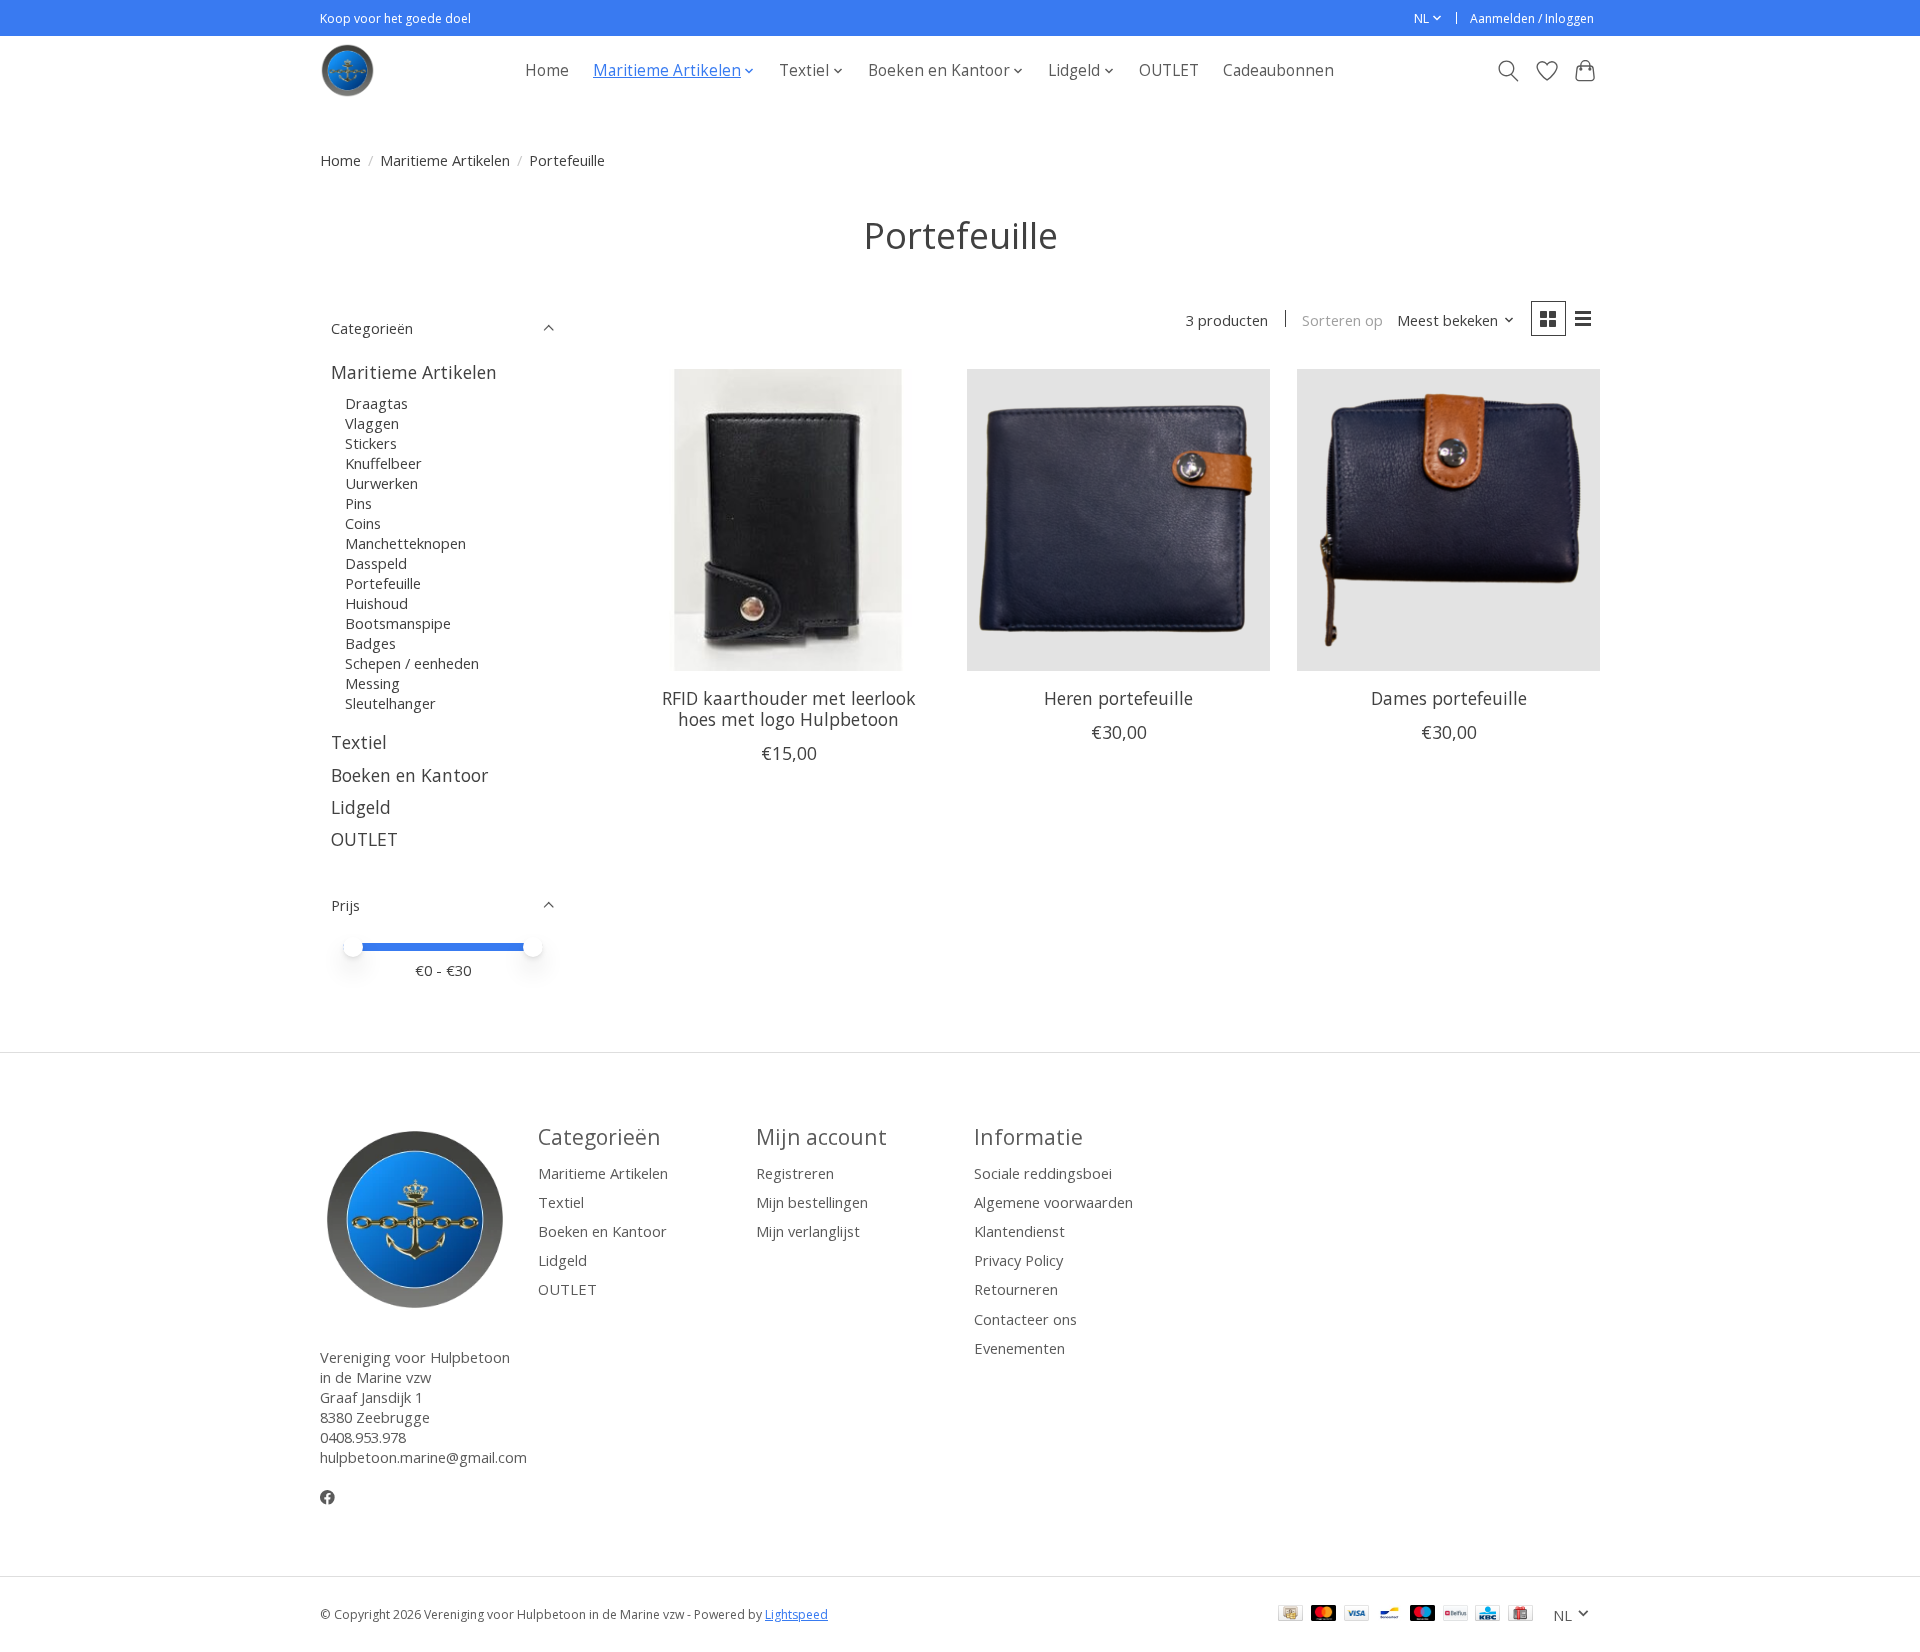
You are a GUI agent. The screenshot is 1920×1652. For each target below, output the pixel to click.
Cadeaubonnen (1278, 70)
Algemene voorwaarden (1053, 1202)
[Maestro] (1423, 1615)
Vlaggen (372, 423)
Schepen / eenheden (412, 663)
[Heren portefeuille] (1118, 520)
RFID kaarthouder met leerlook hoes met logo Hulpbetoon (789, 708)
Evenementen (1019, 1348)
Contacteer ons (1025, 1319)
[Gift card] (1520, 1615)
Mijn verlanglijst (808, 1231)
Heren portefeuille (1118, 698)
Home (547, 70)
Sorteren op (1342, 320)
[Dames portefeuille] (1448, 520)
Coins (363, 523)
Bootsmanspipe (398, 623)
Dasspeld (376, 563)
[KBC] (1487, 1615)
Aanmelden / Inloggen (1532, 18)
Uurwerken (381, 483)
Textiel (359, 742)
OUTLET (1169, 70)
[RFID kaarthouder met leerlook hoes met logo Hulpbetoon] (788, 520)
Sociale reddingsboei (1043, 1173)
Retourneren (1016, 1289)
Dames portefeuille (1449, 698)
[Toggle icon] (1508, 71)
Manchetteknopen (405, 543)
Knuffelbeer (383, 463)
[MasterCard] (1324, 1615)
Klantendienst (1019, 1231)
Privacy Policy (1018, 1260)
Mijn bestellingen (812, 1202)
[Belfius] (1455, 1615)
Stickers (371, 443)
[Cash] (1290, 1615)
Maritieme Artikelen (445, 160)
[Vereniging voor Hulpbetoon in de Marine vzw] (347, 70)
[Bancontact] (1389, 1615)
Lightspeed (796, 1614)
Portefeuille (383, 583)
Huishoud (376, 603)
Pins (358, 503)
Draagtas (376, 403)
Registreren (795, 1173)
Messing (372, 683)
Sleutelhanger (390, 703)
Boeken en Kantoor (409, 775)
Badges (370, 643)
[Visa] (1357, 1615)
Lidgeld (361, 807)
